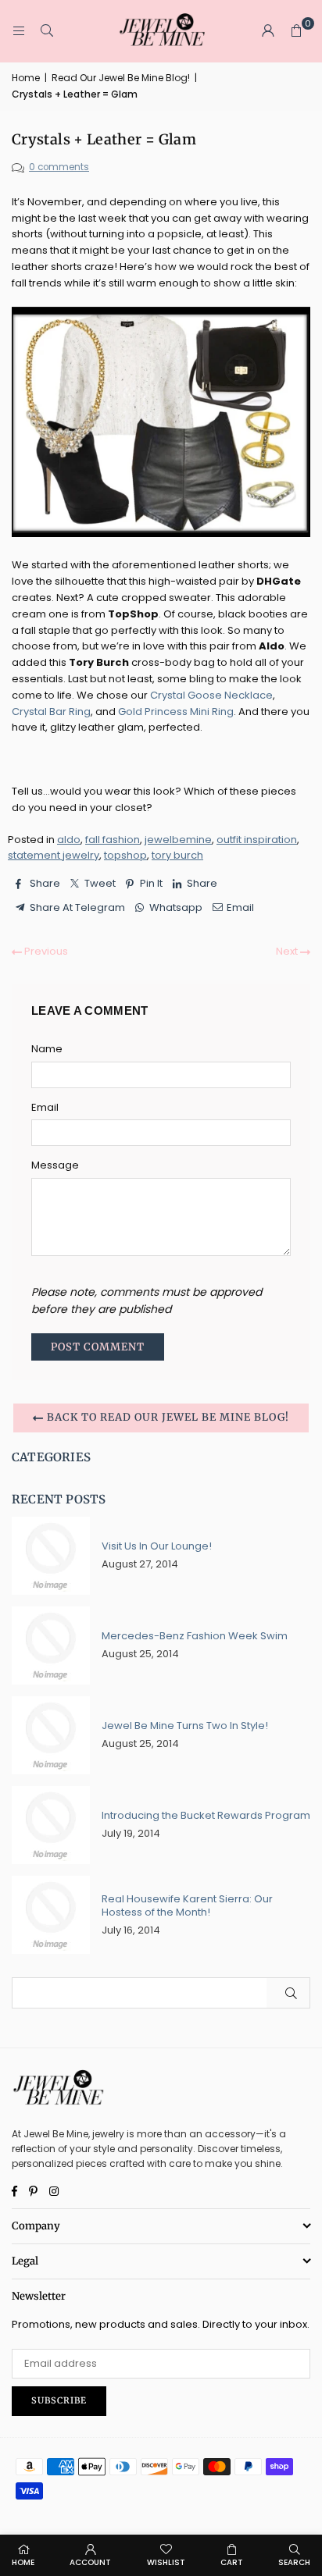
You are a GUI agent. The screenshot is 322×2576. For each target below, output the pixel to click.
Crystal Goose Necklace (211, 695)
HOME (23, 2562)
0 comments (59, 167)
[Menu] (19, 31)
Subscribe (59, 2400)
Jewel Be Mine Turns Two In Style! (185, 1726)
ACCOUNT (90, 2562)
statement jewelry (54, 855)
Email (45, 1107)
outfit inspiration (257, 840)
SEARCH (294, 2562)
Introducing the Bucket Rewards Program (206, 1815)
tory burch (177, 855)
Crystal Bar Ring (51, 712)
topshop (125, 855)
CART (232, 2562)
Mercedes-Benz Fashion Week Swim (195, 1636)
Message (55, 1165)
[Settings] (268, 31)
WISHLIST (166, 2562)
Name (47, 1049)
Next (288, 951)
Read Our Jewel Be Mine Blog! (121, 78)
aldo (69, 840)
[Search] (47, 31)
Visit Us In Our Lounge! (157, 1546)
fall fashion (113, 840)
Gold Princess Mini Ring (176, 712)
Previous (45, 951)
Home (26, 78)
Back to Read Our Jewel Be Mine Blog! (166, 1418)
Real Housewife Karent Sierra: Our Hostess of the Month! (187, 1905)
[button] (296, 31)
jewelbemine (178, 840)
